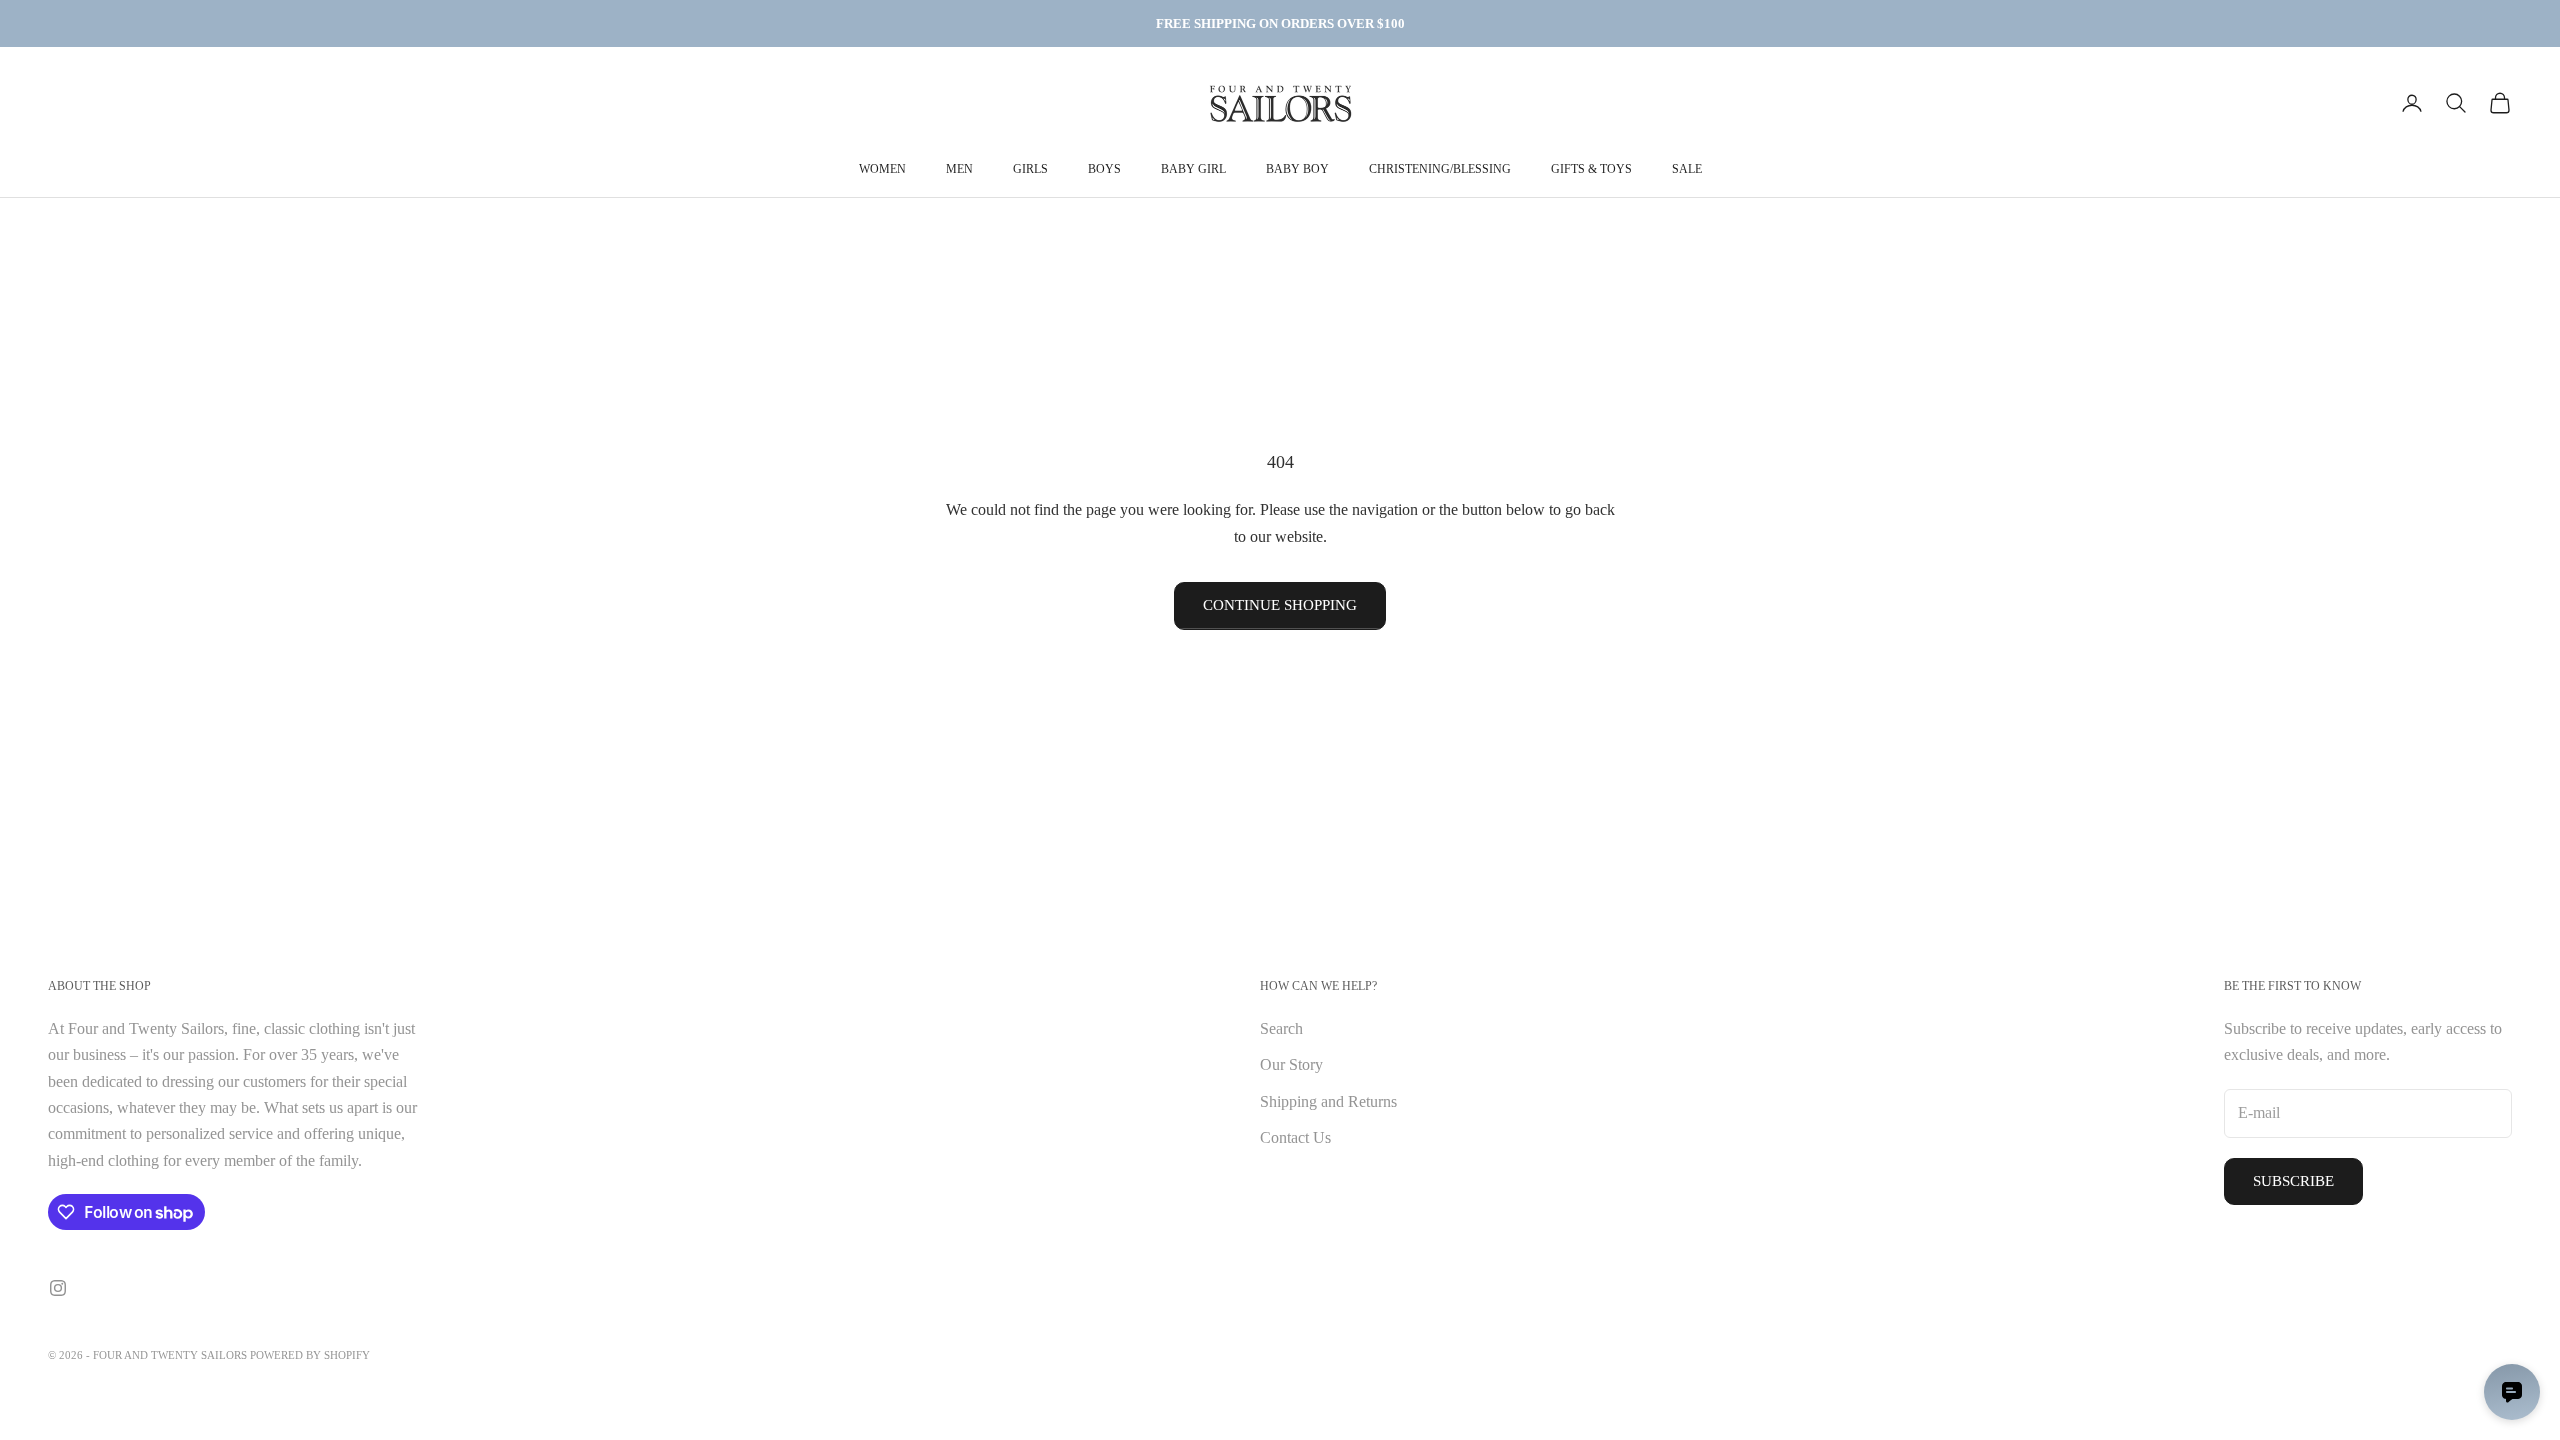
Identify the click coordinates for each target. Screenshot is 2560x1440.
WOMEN (882, 169)
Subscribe (2293, 1181)
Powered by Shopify (310, 1355)
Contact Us (1295, 1137)
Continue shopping (1280, 605)
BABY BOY (1297, 169)
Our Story (1291, 1064)
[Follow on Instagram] (58, 1288)
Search (1281, 1028)
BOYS (1104, 169)
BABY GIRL (1193, 169)
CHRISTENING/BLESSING (1440, 169)
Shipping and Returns (1328, 1101)
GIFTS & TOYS (1591, 169)
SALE (1687, 169)
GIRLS (1030, 169)
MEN (959, 169)
